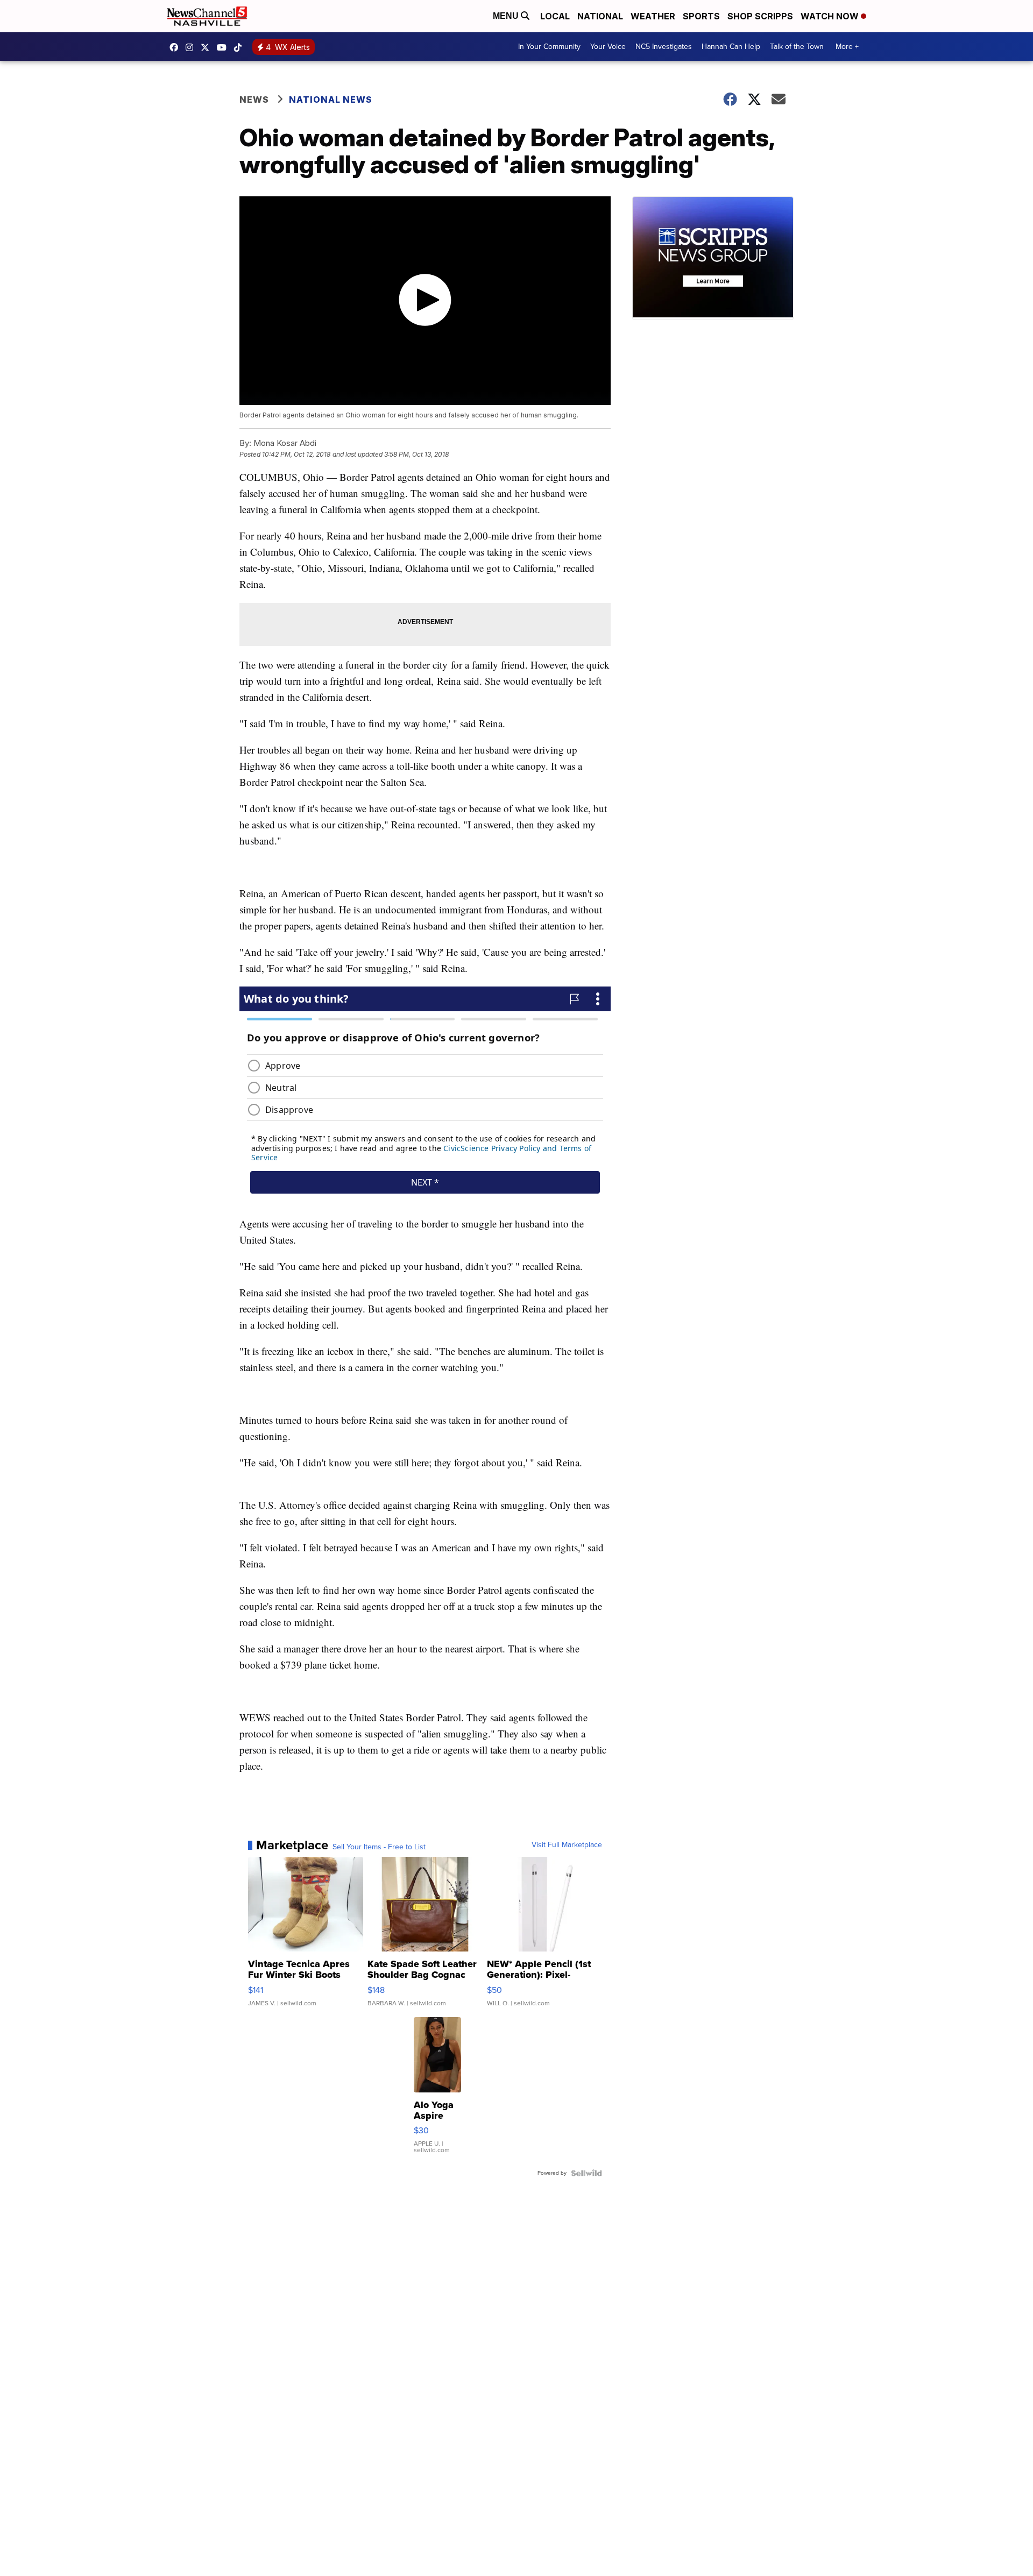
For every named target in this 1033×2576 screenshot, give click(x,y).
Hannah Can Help (731, 47)
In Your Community (549, 47)
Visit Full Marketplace (567, 1845)
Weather (653, 16)
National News (331, 100)
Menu (507, 16)
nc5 (208, 47)
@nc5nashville (240, 47)
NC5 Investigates (664, 47)
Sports (701, 16)
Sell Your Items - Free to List (379, 1847)
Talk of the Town (797, 47)
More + (847, 47)
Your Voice (608, 47)
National (600, 16)
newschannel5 (176, 47)
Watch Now (831, 16)
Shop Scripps (760, 16)
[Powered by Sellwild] (586, 2173)
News (254, 100)
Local (555, 16)
